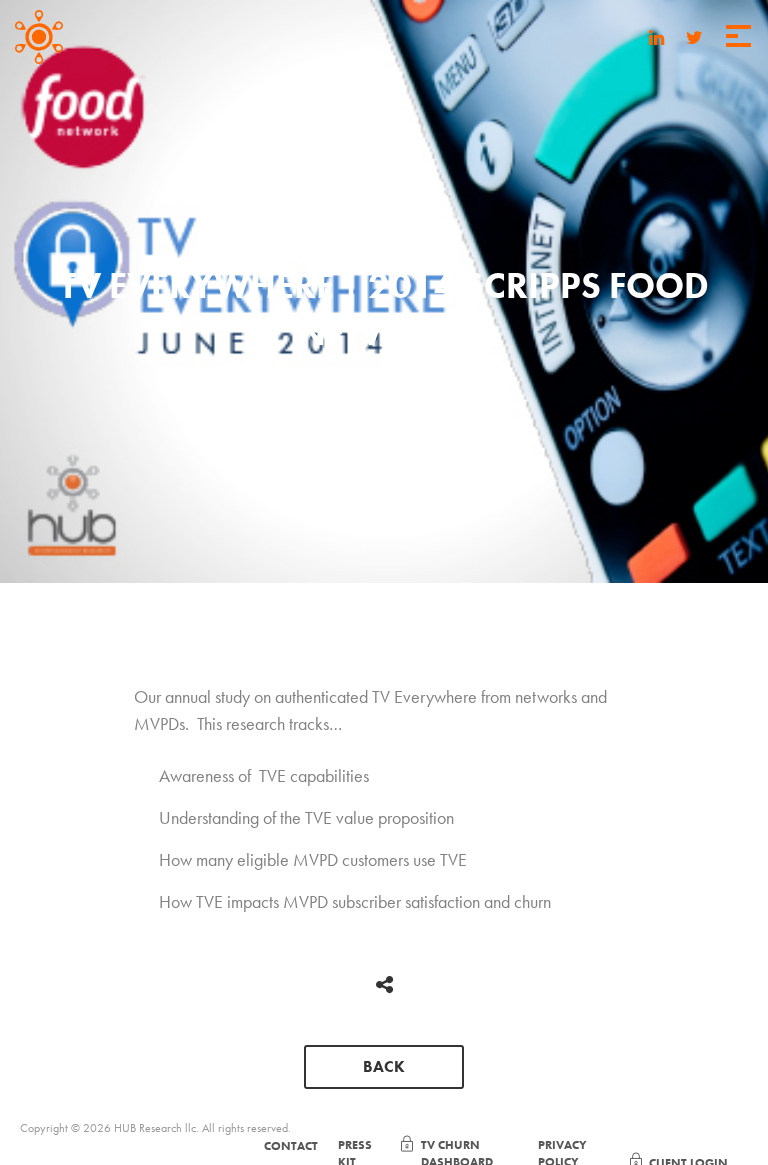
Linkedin (657, 40)
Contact (291, 1146)
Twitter (694, 40)
